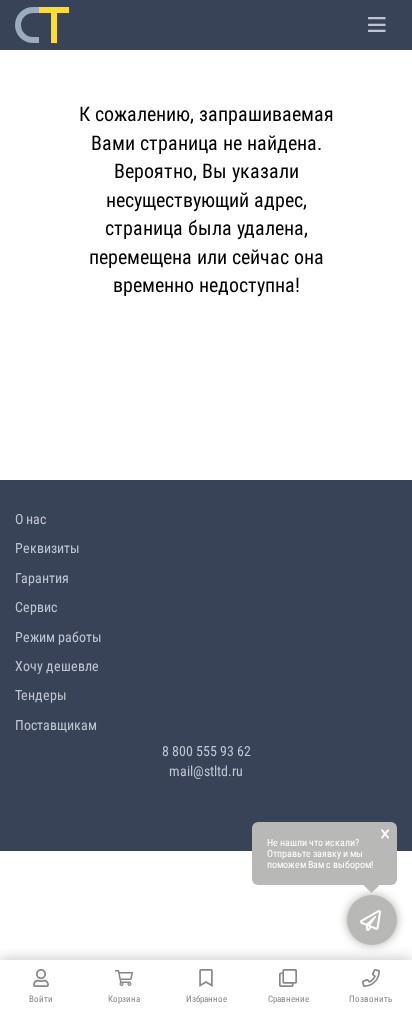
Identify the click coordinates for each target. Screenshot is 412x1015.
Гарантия (42, 578)
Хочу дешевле (57, 666)
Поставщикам (56, 725)
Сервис (36, 607)
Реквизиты (47, 548)
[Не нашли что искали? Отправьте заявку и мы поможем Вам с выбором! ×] (372, 920)
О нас (30, 519)
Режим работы (58, 637)
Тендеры (41, 695)
